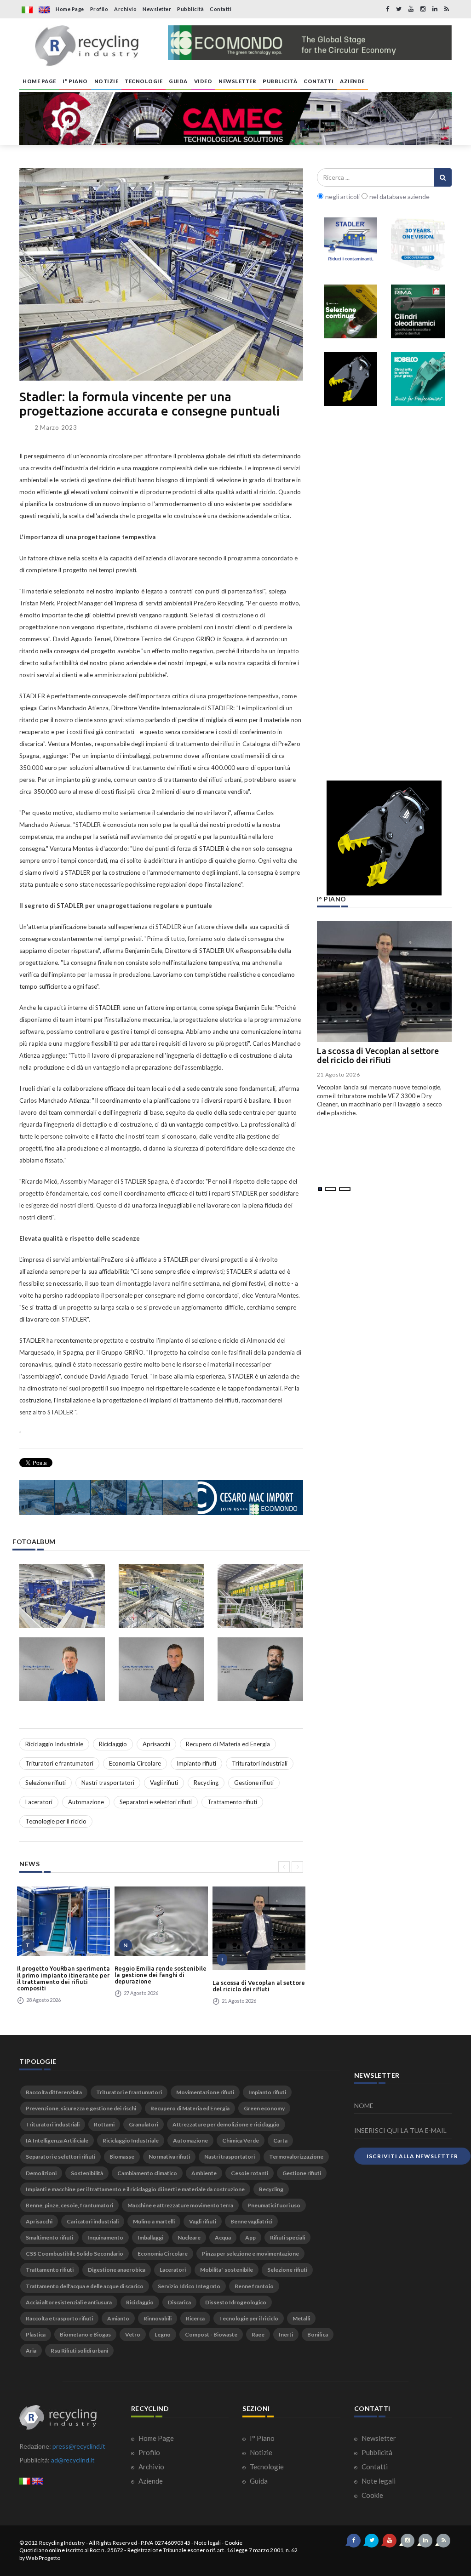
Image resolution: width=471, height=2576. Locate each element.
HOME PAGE (39, 81)
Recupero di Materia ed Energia (228, 1744)
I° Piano (261, 2438)
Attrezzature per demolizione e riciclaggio (226, 2124)
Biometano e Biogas (85, 2334)
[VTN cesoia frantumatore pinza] (351, 379)
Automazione (86, 1802)
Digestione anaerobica (117, 2270)
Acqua (223, 2237)
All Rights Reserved (113, 2543)
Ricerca (195, 2318)
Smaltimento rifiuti (49, 2237)
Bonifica (318, 2334)
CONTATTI (319, 81)
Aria (31, 2351)
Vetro (133, 2334)
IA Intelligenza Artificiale (57, 2140)
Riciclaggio (113, 1744)
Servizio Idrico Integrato (189, 2286)
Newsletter (157, 9)
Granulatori (144, 2124)
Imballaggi (150, 2237)
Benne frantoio (254, 2286)
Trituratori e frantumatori (59, 1763)
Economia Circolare (135, 1763)
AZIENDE (352, 81)
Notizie (260, 2452)
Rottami (104, 2124)
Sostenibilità (87, 2173)
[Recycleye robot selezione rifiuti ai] (351, 311)
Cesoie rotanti (250, 2173)
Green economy (264, 2108)
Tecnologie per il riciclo (56, 1821)
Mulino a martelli (154, 2221)
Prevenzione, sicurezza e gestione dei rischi (81, 2108)
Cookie (372, 2495)
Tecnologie (266, 2467)
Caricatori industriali (93, 2221)
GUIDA (178, 81)
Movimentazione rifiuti (205, 2092)
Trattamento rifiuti (232, 1802)
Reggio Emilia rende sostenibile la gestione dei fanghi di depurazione (161, 1975)
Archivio (125, 9)
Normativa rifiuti (169, 2157)
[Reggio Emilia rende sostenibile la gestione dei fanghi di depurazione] (161, 1921)
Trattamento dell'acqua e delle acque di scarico (85, 2286)
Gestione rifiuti (254, 1783)
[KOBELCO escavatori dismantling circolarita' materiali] (418, 379)
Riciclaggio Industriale (54, 1744)
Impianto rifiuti (196, 1763)
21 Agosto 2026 (339, 1074)
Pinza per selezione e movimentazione (250, 2254)
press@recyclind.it (79, 2446)
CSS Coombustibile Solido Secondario (75, 2254)
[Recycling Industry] (87, 46)
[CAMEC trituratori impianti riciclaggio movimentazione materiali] (235, 119)
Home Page (70, 9)
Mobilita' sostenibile (227, 2270)
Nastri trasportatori (108, 1783)
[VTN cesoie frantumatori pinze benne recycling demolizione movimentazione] (384, 838)
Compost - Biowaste (211, 2334)
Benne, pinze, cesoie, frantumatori (69, 2205)
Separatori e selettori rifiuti (156, 1802)
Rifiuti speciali (287, 2237)
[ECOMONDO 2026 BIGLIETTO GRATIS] (310, 43)
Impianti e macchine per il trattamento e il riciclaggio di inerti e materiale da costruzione (135, 2189)
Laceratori (39, 1802)
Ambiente (204, 2173)
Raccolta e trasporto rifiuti (59, 2318)
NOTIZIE (106, 81)
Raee (258, 2334)
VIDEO (203, 81)
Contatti (221, 9)
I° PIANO (75, 81)
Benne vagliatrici (251, 2221)
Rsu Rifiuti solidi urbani (79, 2351)
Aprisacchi (156, 1744)
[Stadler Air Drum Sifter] (351, 244)
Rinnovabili (158, 2318)
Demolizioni (41, 2173)
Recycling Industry (62, 2543)
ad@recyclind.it (73, 2460)
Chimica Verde (241, 2140)
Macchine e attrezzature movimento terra (180, 2205)
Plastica (36, 2334)
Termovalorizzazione (296, 2157)
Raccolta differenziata (54, 2092)
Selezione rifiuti (46, 1783)
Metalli (301, 2318)
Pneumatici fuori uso (274, 2205)
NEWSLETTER (237, 81)
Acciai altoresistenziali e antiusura (69, 2302)
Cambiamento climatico (147, 2173)
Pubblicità (190, 9)
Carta (280, 2140)
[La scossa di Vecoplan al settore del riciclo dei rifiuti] (259, 1928)
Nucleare (189, 2237)
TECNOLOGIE (144, 81)
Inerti (286, 2334)
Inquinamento (105, 2237)
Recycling (206, 1783)
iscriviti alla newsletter (412, 2156)
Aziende (150, 2481)
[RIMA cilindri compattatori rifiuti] (418, 311)
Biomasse (122, 2157)
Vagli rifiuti (164, 1783)
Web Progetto (43, 2558)
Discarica (179, 2302)
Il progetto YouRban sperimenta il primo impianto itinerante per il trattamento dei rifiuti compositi (63, 1978)
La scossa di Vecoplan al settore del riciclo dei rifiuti (259, 1986)
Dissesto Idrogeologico (236, 2302)
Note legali (378, 2481)
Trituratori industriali (260, 1763)
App (250, 2237)
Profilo (99, 9)
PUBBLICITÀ (280, 81)
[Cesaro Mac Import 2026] (161, 1498)
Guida (258, 2481)
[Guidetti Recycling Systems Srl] (418, 244)
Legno (163, 2334)
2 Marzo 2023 (56, 427)
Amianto (118, 2318)
